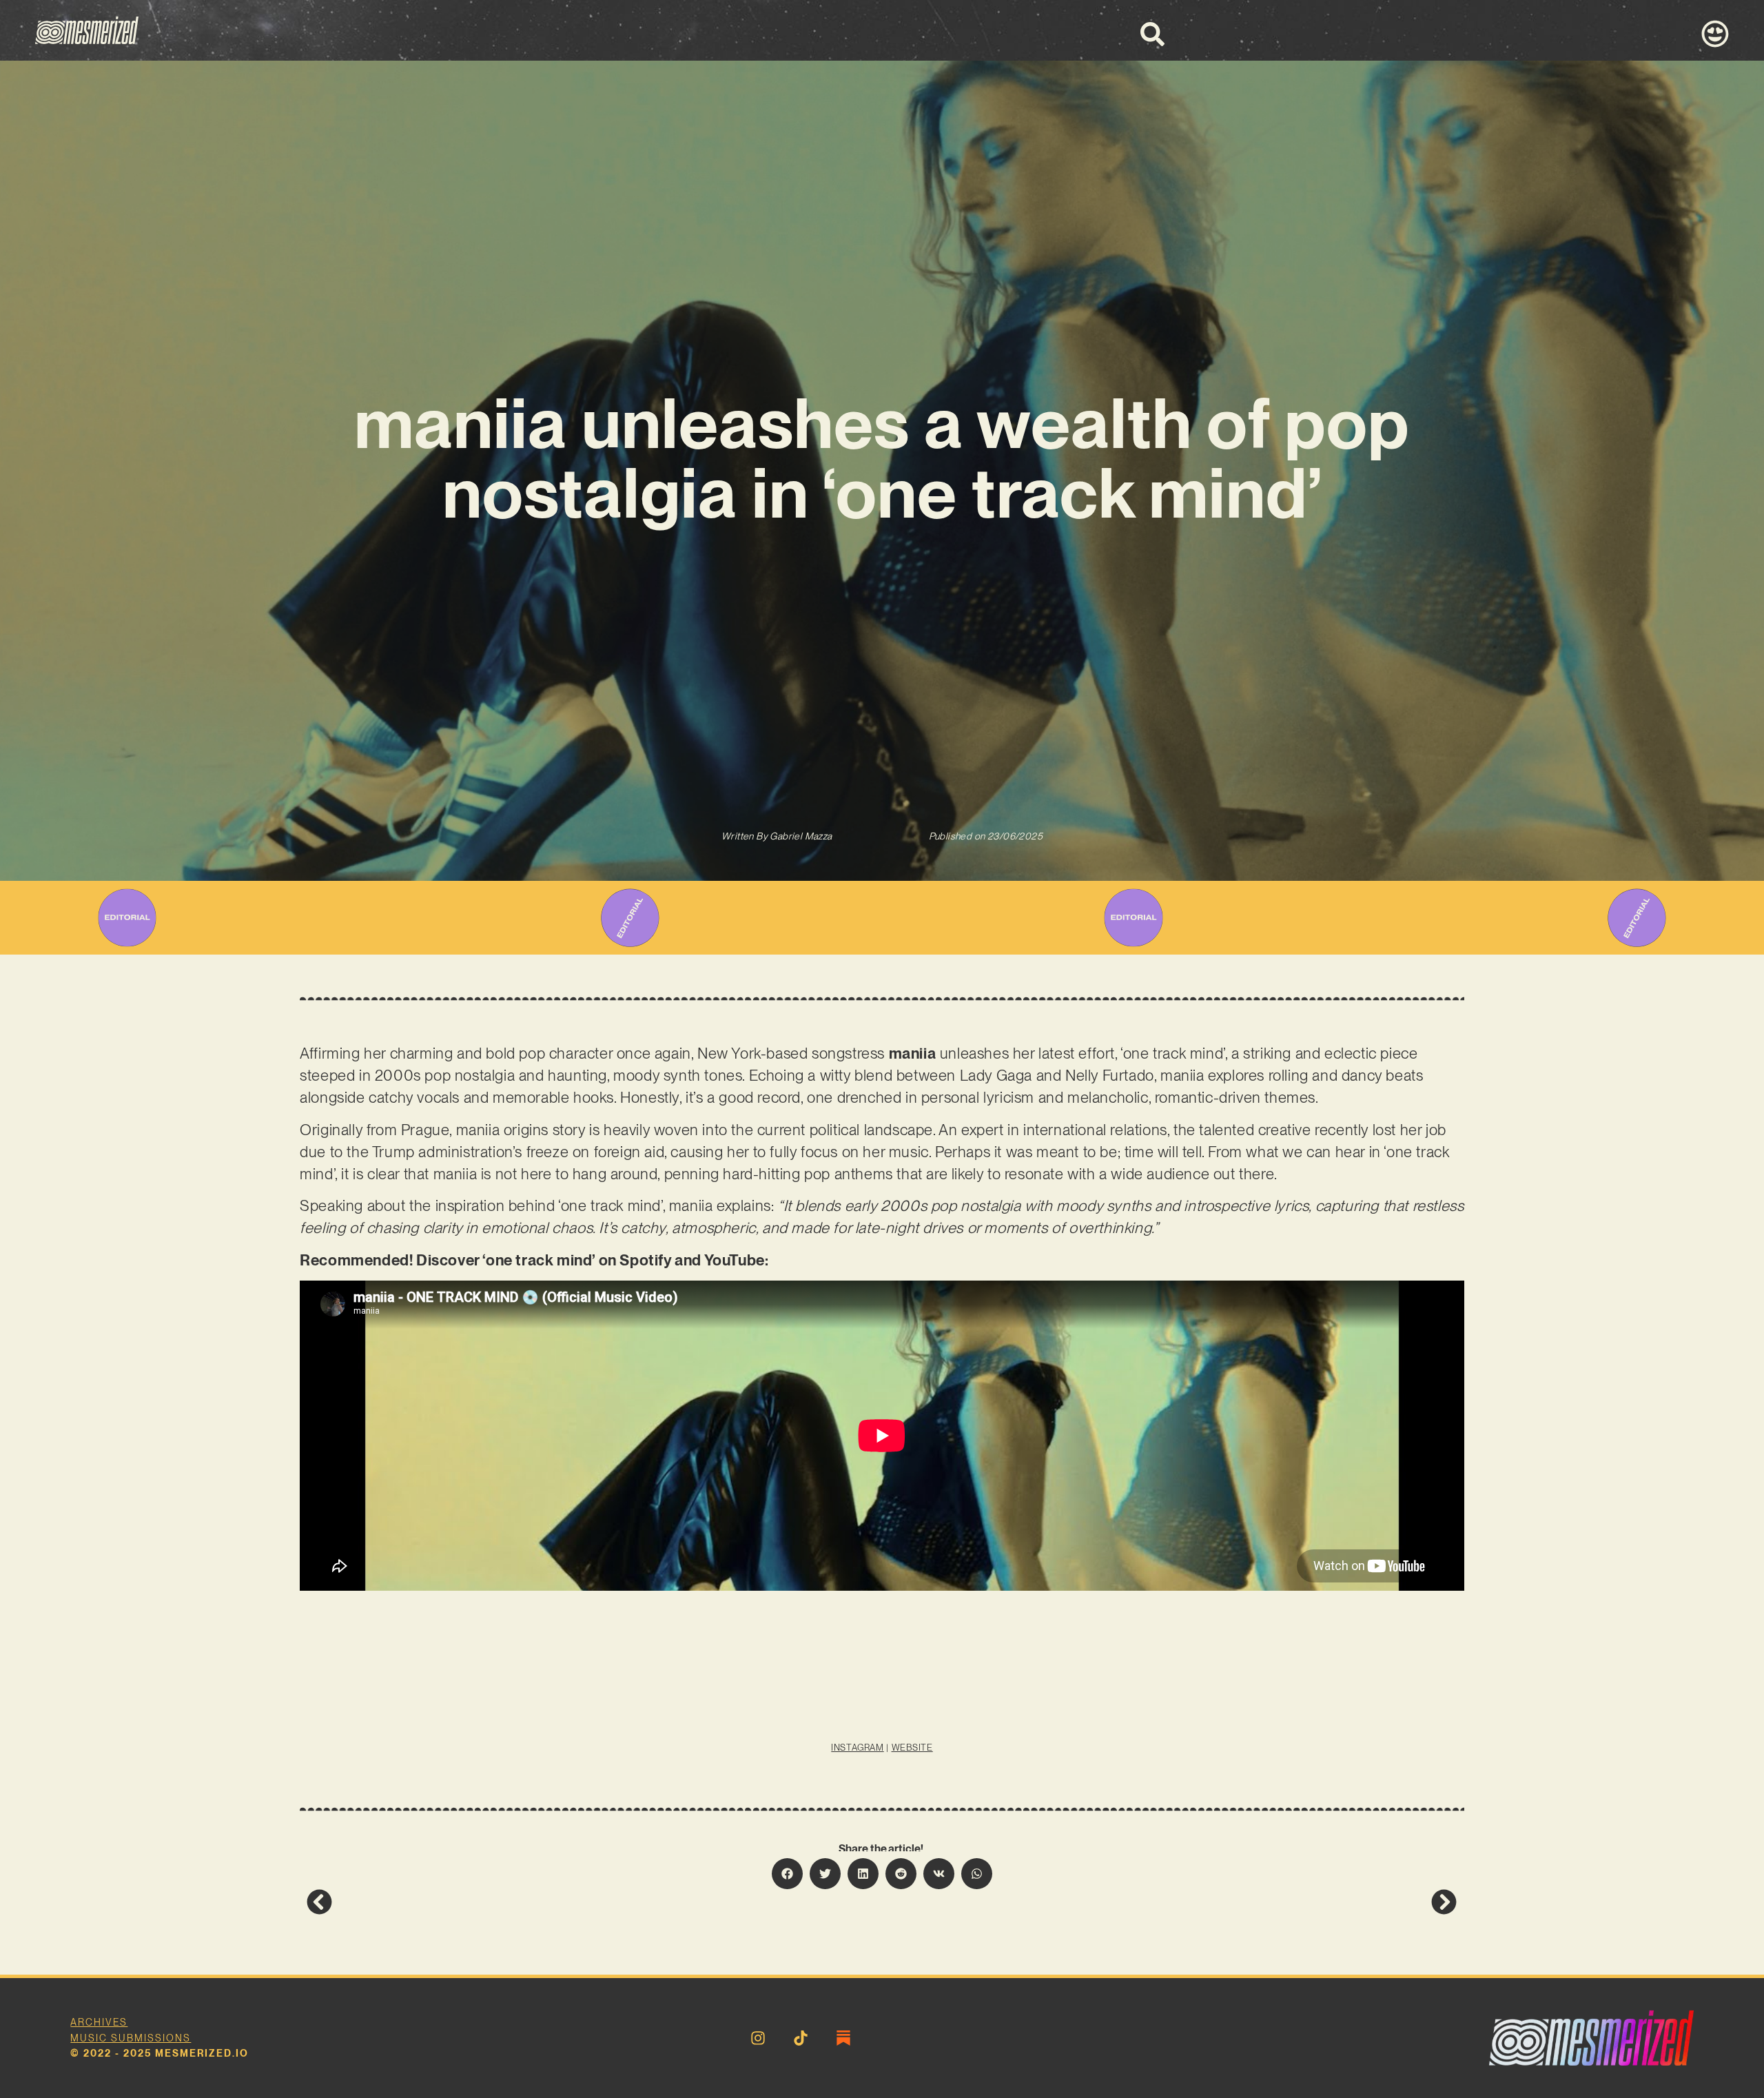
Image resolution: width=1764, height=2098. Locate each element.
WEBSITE (912, 1748)
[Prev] (594, 1902)
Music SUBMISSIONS (131, 2038)
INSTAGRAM (857, 1748)
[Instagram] (758, 2038)
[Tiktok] (801, 2038)
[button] (787, 1874)
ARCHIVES (99, 2022)
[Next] (1169, 1902)
